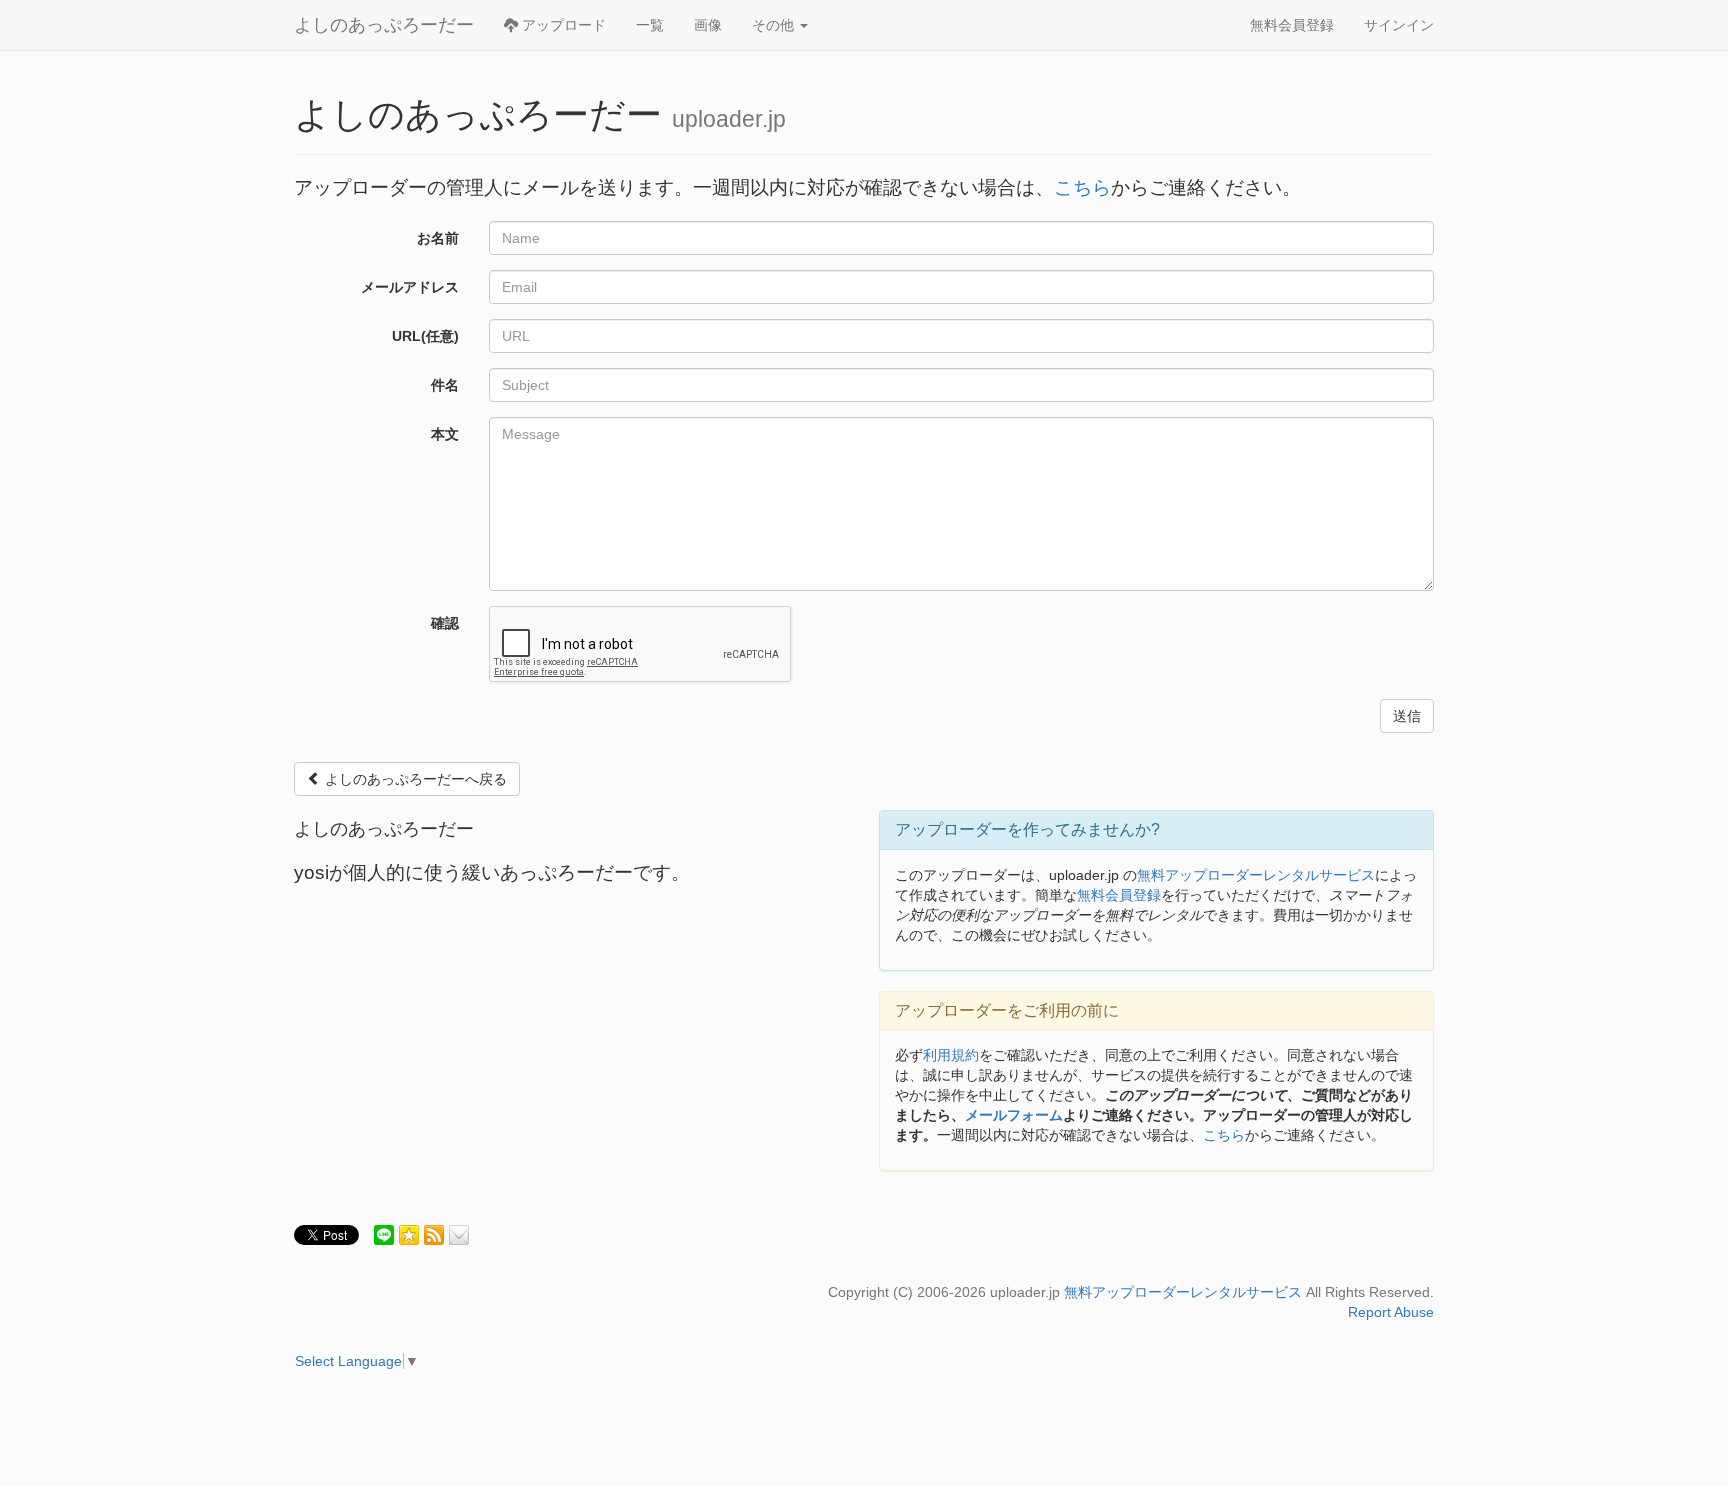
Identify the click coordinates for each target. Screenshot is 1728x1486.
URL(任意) (425, 336)
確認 (445, 623)
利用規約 (951, 1055)
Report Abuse (1391, 1312)
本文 (445, 434)
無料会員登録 (1292, 25)
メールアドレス (410, 287)
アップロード (562, 25)
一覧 (650, 25)
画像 (708, 25)
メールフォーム (1014, 1115)
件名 (445, 385)
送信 (1407, 716)
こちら (1082, 187)
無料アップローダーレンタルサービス (1256, 875)
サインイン (1399, 25)
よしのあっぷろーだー (384, 25)
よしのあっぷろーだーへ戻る (414, 779)
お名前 (438, 238)
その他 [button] (775, 25)
